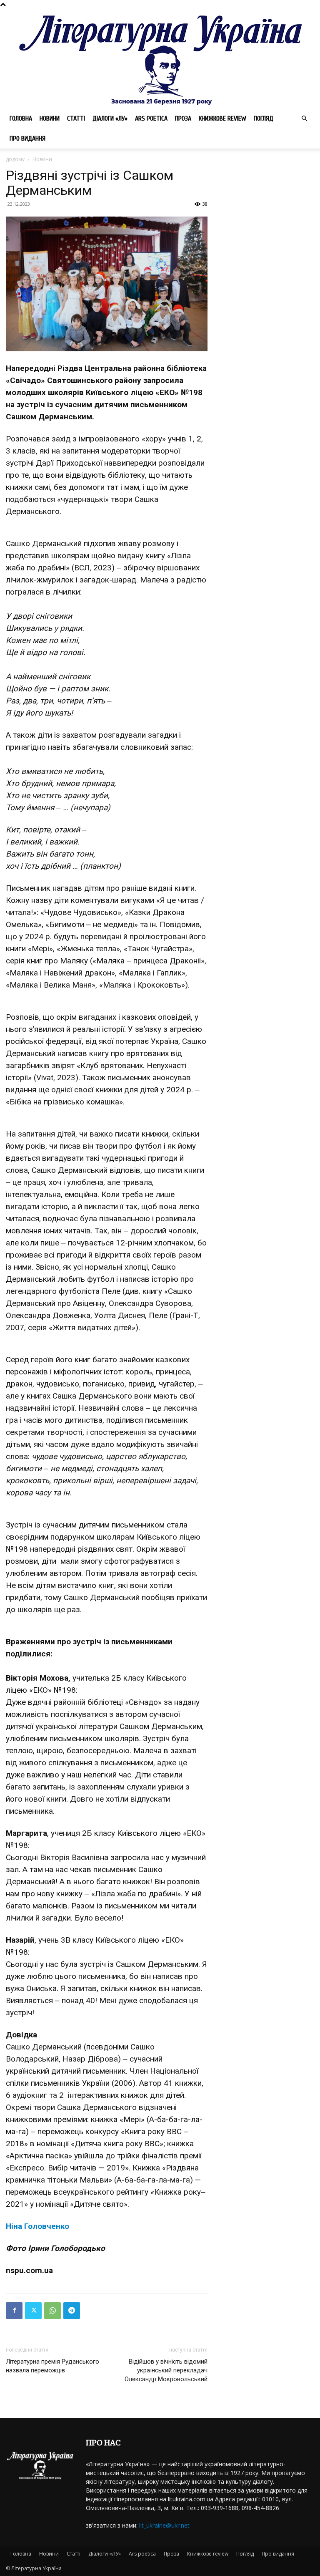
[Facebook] (14, 2311)
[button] (304, 119)
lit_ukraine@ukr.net (164, 2525)
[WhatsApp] (52, 2311)
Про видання (27, 139)
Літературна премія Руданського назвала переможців (52, 2366)
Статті (76, 118)
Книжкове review (222, 118)
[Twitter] (33, 2311)
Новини (50, 118)
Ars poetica (151, 118)
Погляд (264, 118)
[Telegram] (72, 2311)
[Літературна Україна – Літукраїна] (160, 59)
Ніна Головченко (37, 2226)
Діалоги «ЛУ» (110, 118)
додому (15, 159)
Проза (183, 118)
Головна (21, 118)
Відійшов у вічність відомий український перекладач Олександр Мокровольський (166, 2370)
